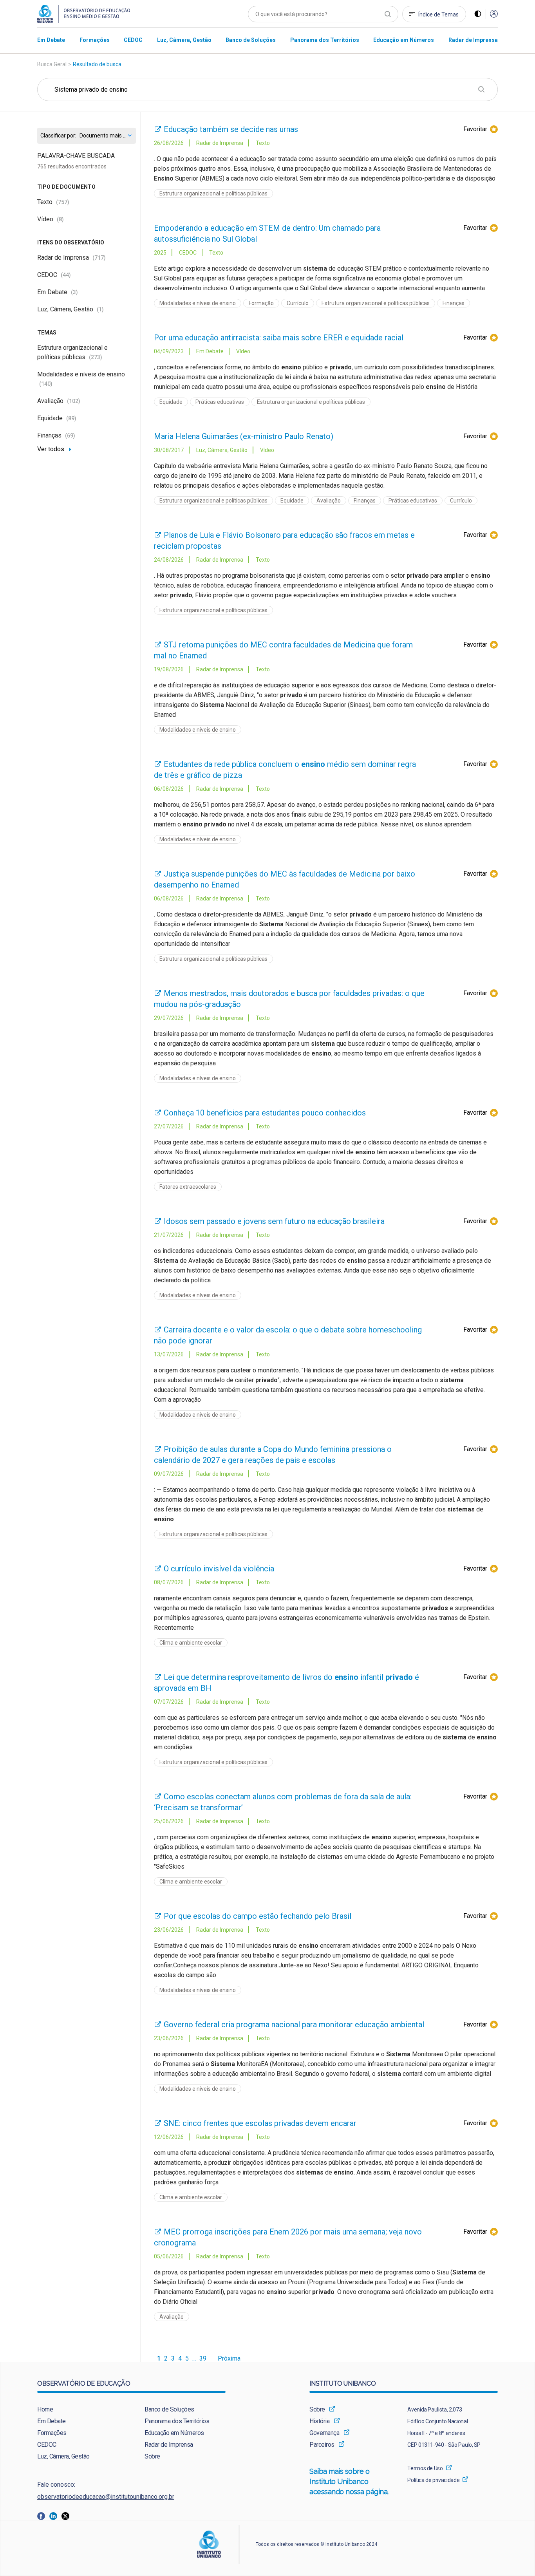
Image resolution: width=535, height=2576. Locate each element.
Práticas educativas (220, 402)
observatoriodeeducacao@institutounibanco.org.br (106, 2497)
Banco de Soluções (169, 2409)
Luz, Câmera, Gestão (70, 309)
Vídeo (51, 219)
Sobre (152, 2456)
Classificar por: (58, 136)
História (319, 2421)
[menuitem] (51, 40)
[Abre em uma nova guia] (43, 2515)
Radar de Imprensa (71, 258)
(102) (74, 401)
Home (45, 2409)
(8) (60, 219)
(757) (63, 202)
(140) (46, 384)
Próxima (229, 2359)
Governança (324, 2433)
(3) (74, 292)
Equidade (57, 418)
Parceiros (322, 2445)
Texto (53, 202)
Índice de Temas (438, 14)
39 (203, 2359)
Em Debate (58, 292)
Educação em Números (174, 2433)
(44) (66, 275)
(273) (96, 357)
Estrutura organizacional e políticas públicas (213, 193)
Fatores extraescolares (188, 1187)
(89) (71, 418)
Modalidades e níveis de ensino (198, 303)
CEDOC (54, 275)
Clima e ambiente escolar (191, 1643)
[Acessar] (494, 14)
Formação (261, 303)
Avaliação (59, 401)
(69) (70, 436)
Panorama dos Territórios (177, 2421)
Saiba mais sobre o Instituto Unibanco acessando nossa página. (350, 2481)
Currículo (298, 303)
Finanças (56, 435)
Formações (52, 2433)
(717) (99, 258)
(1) (100, 309)
